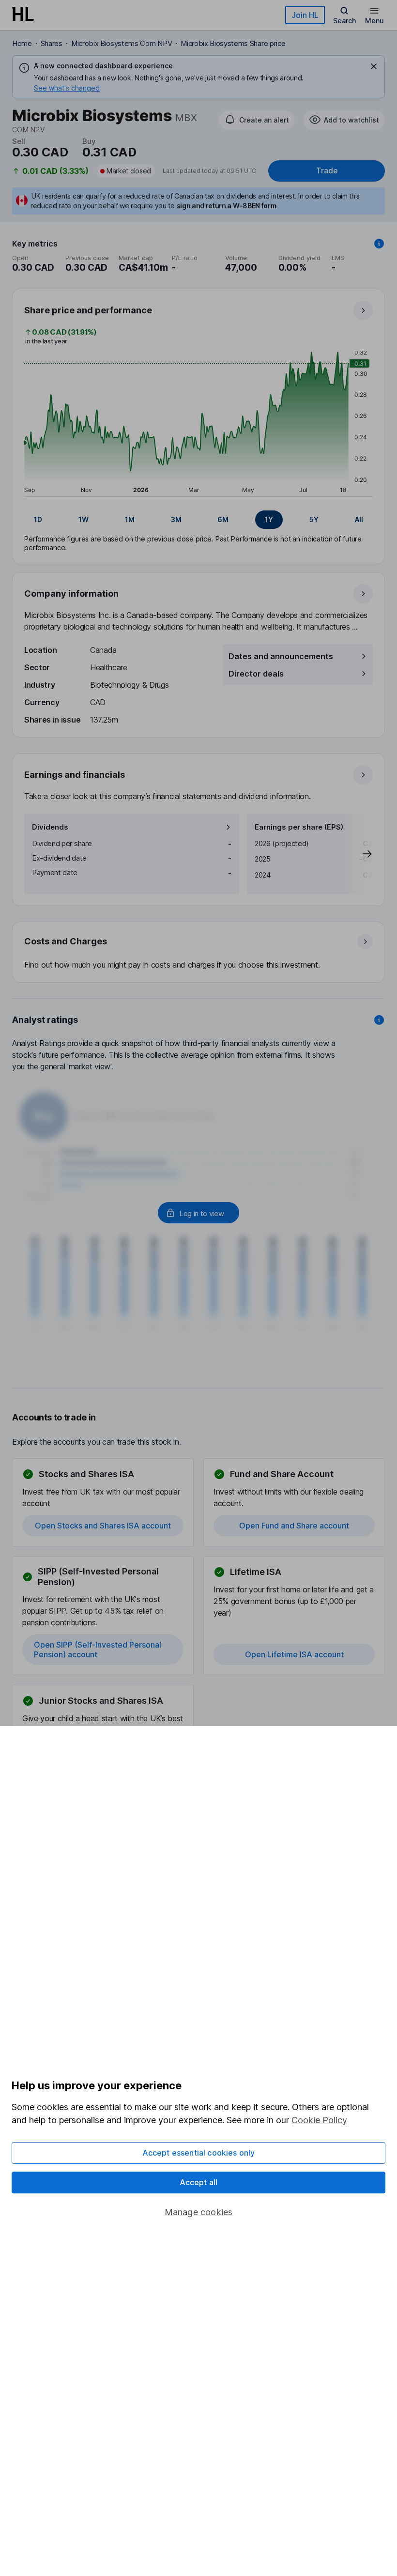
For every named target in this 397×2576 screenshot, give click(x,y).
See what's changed (67, 88)
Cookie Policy (319, 2120)
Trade (327, 171)
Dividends (50, 827)
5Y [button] (314, 519)
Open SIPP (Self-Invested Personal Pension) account (98, 1650)
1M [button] (130, 519)
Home (22, 43)
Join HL (305, 15)
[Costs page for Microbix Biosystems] (199, 953)
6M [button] (223, 519)
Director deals (256, 674)
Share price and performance (88, 310)
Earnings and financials (75, 775)
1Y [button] (269, 519)
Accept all (199, 2182)
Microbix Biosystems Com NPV (122, 43)
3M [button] (176, 519)
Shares (52, 43)
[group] (198, 520)
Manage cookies (199, 2212)
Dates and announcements (281, 656)
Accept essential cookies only (199, 2153)
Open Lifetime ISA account (294, 1654)
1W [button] (84, 519)
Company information (71, 594)
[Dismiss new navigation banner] (374, 66)
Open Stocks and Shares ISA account (103, 1526)
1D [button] (38, 519)
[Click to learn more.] (379, 244)
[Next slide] (357, 854)
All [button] (359, 519)
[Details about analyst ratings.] (379, 1020)
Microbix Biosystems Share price (233, 43)
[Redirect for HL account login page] (198, 1213)
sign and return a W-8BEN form (227, 206)
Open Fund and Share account (294, 1526)
